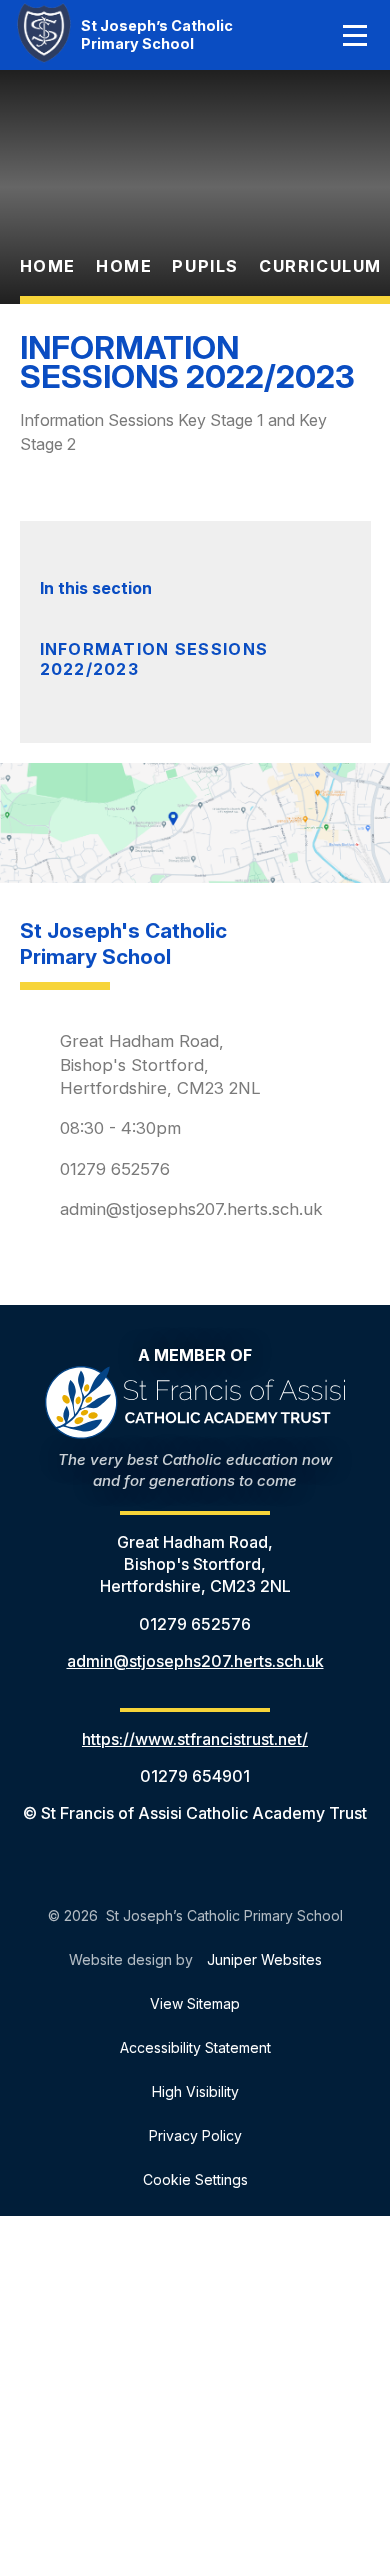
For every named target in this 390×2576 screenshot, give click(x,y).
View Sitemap (195, 2004)
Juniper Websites (264, 1960)
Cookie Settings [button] (195, 2180)
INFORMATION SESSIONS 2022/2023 (154, 659)
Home (48, 266)
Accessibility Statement (195, 2048)
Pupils (205, 266)
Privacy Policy (195, 2136)
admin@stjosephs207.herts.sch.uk (191, 1209)
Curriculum (320, 266)
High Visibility (195, 2092)
